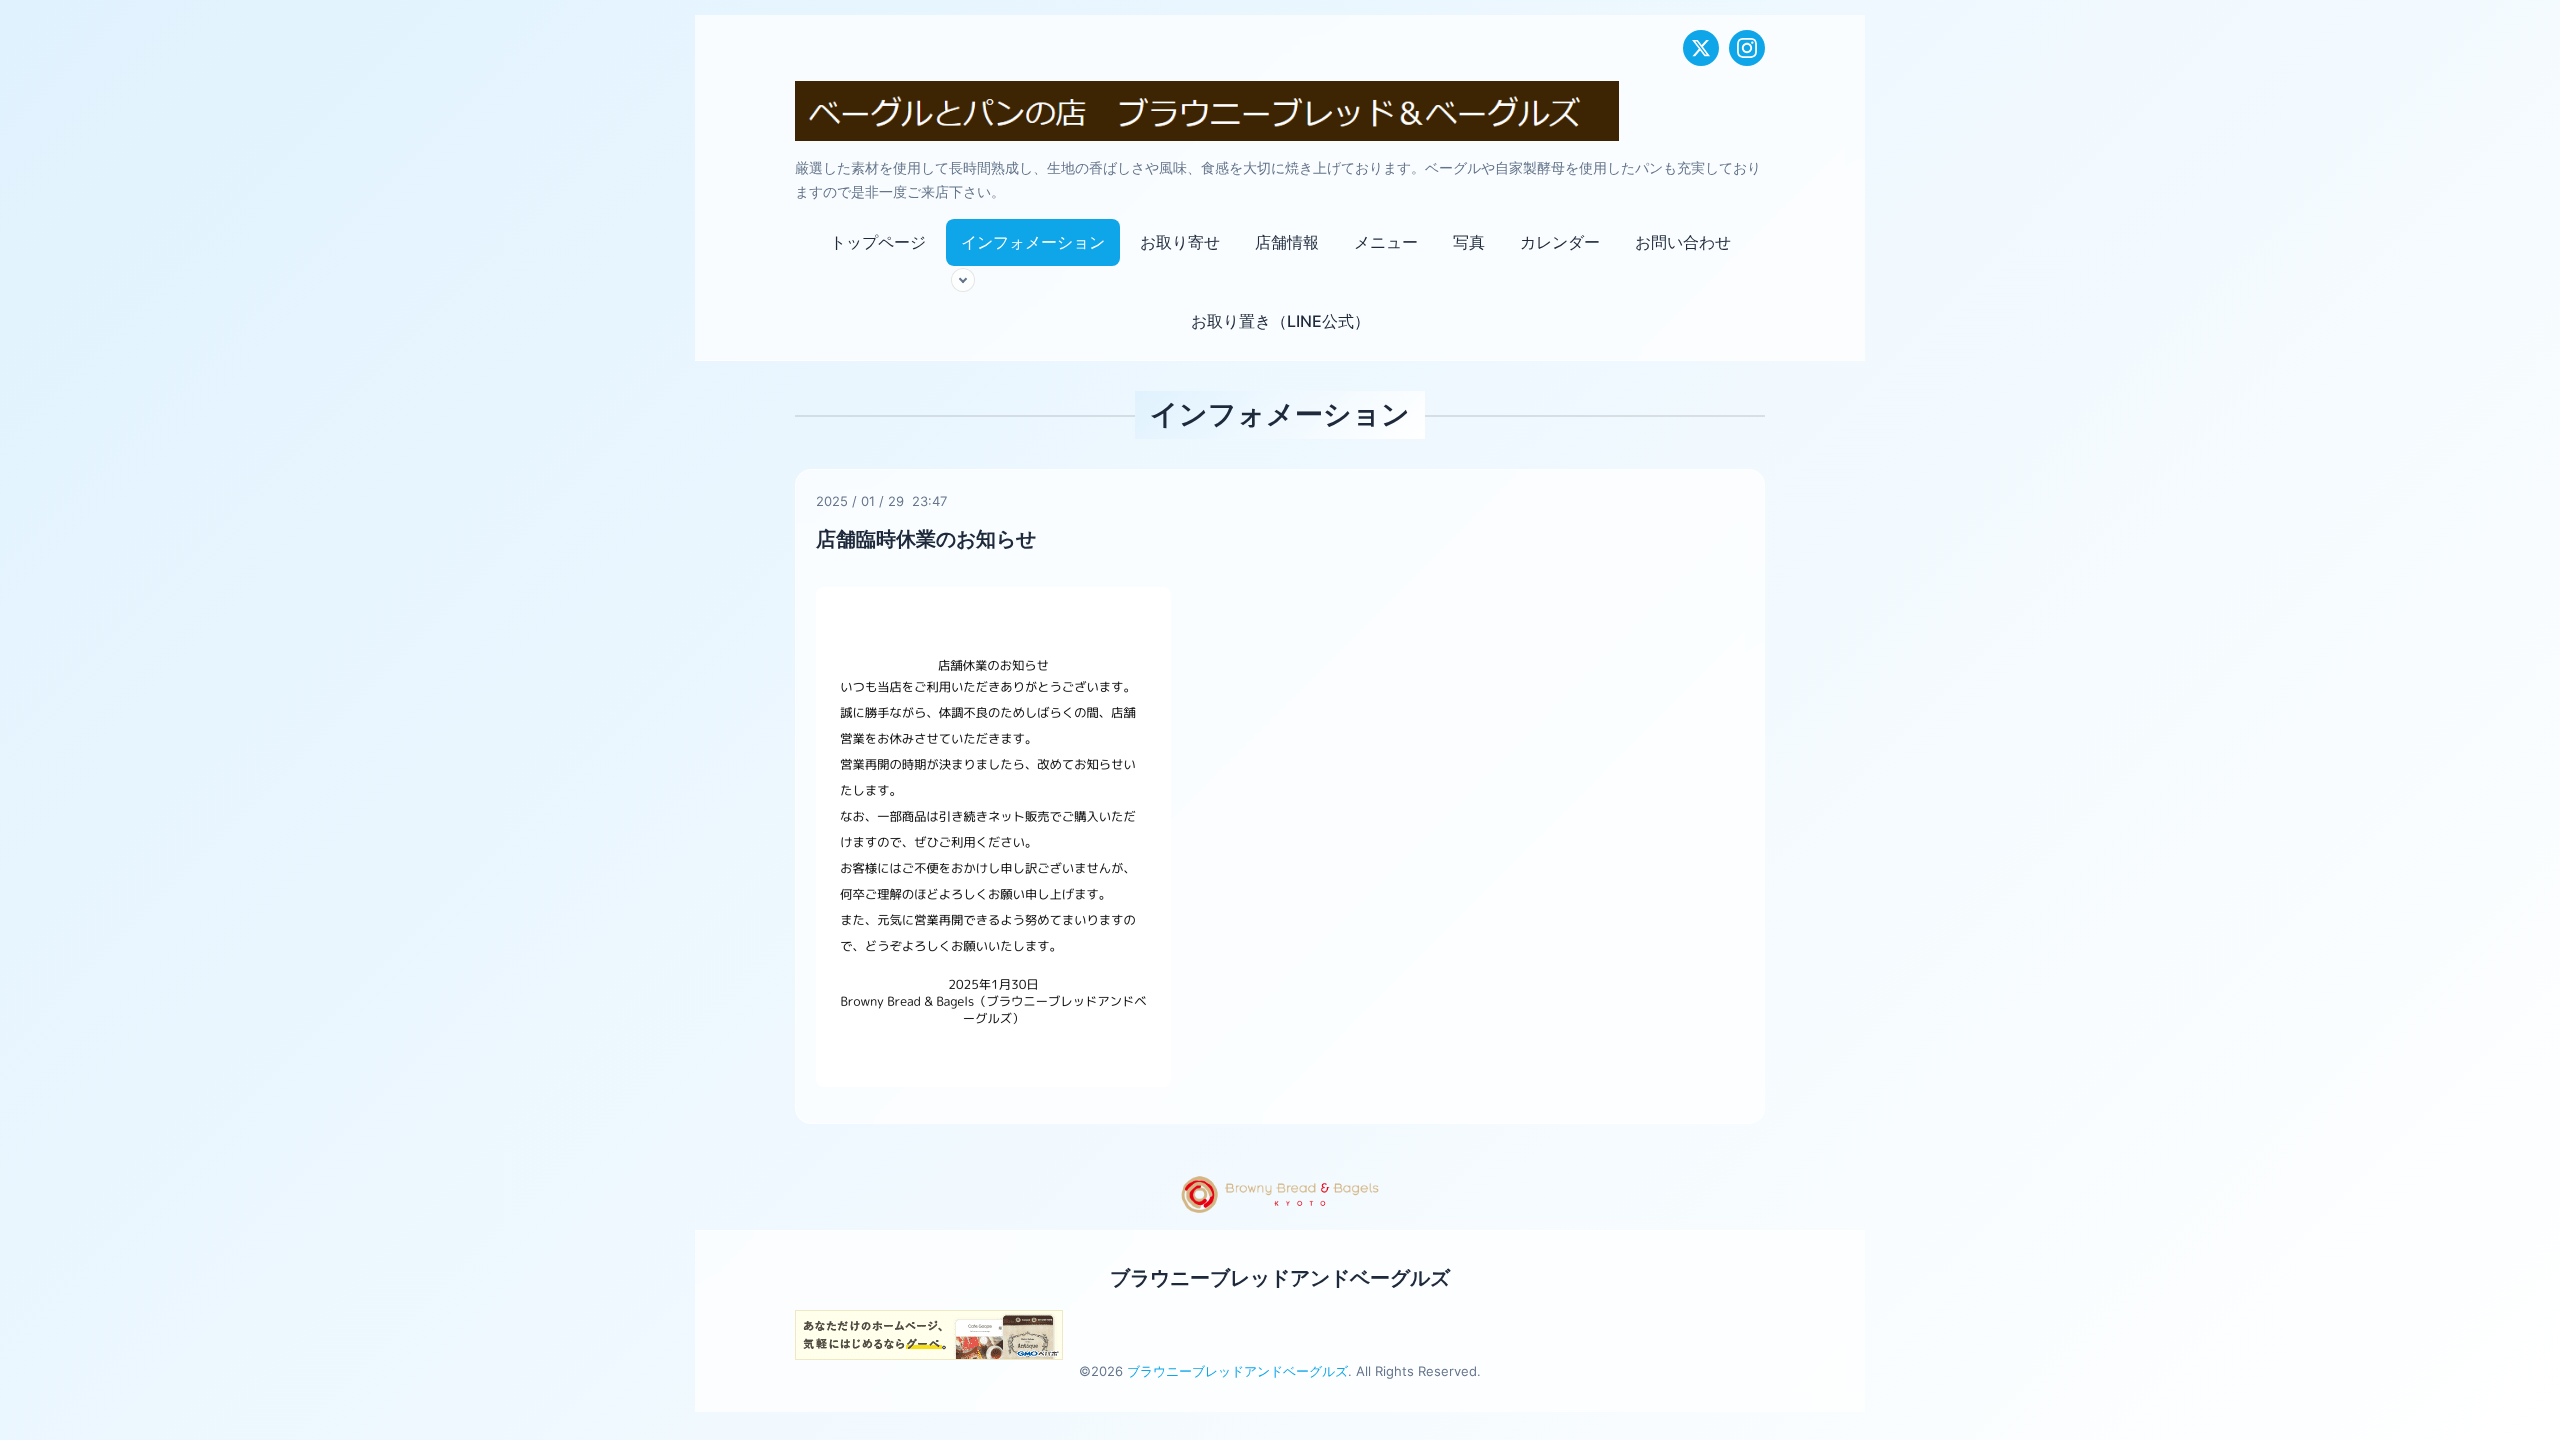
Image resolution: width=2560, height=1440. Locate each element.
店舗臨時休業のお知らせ (926, 539)
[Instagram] (1747, 48)
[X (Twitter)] (1701, 48)
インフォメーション (1033, 242)
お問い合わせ (1683, 242)
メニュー (1386, 242)
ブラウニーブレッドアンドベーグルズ (1280, 1278)
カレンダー (1560, 242)
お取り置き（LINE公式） (1280, 321)
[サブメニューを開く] (963, 280)
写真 (1469, 242)
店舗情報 (1287, 242)
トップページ (878, 242)
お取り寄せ (1180, 242)
